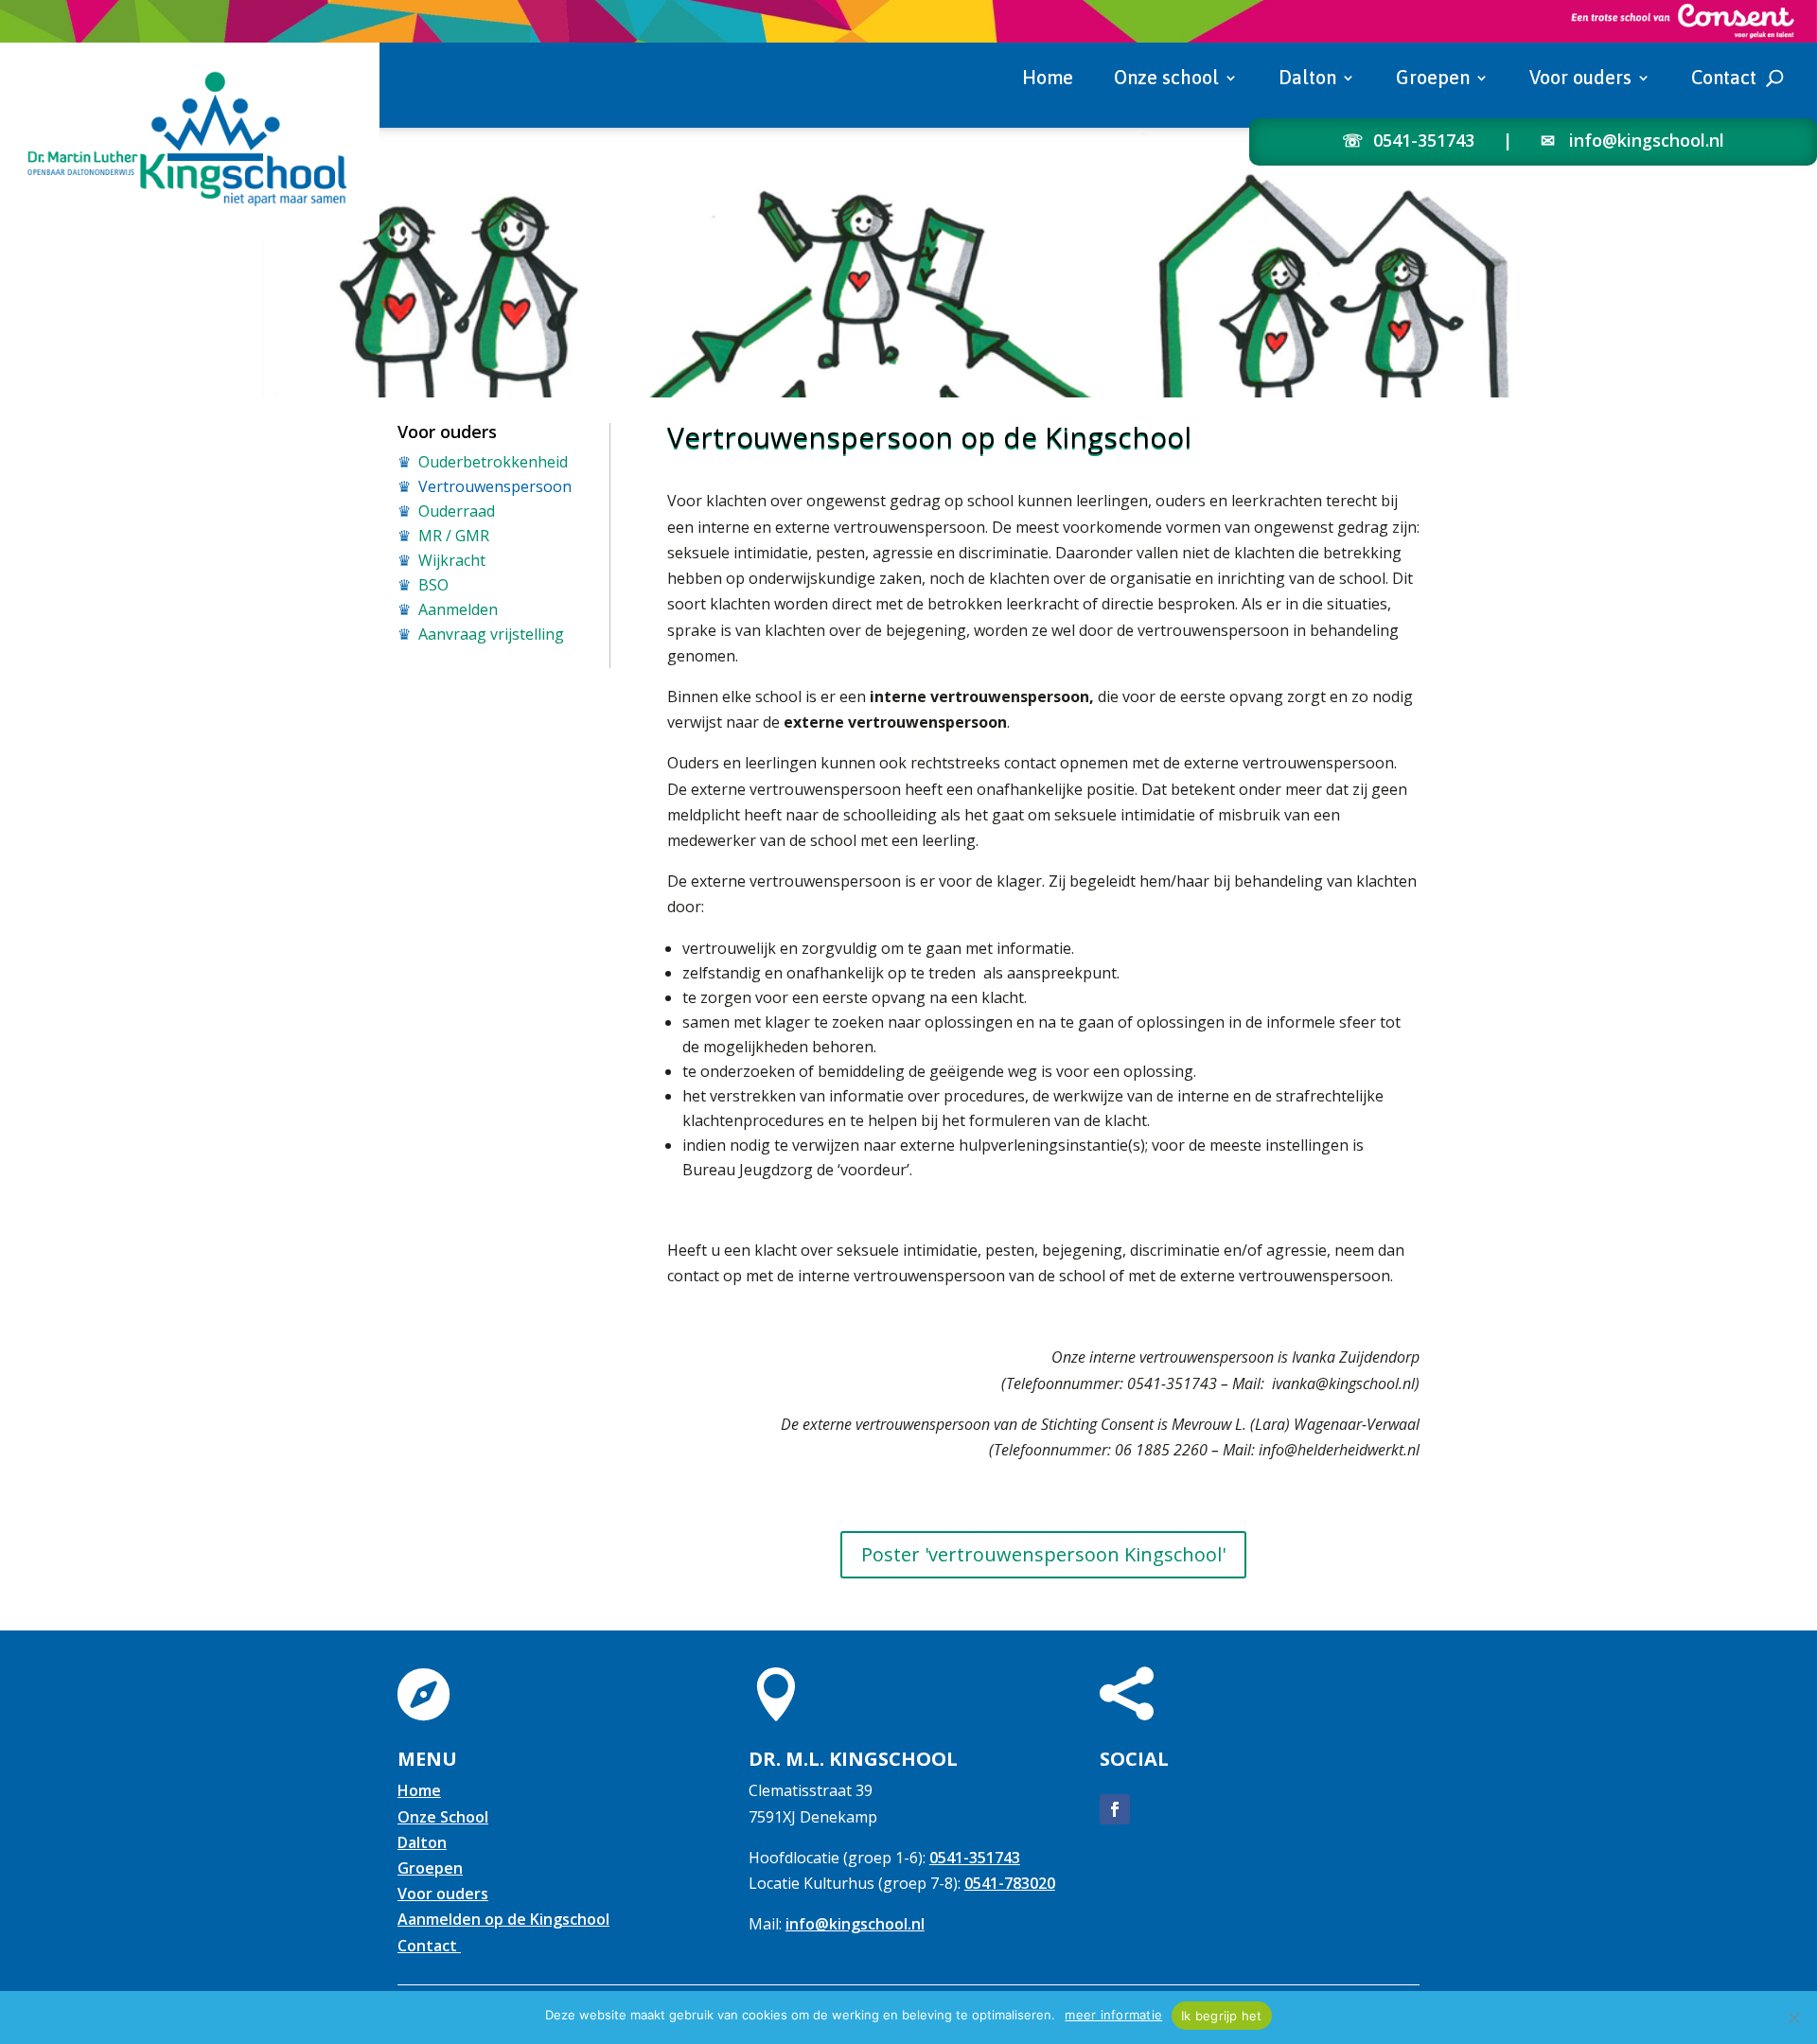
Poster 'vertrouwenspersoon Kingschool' (1043, 1554)
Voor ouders (1580, 79)
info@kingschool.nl (1647, 140)
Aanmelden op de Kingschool (503, 1919)
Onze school (1166, 79)
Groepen (1433, 79)
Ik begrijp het (1222, 2016)
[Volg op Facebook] (1115, 1809)
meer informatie (1113, 2015)
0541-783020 (1010, 1883)
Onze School (443, 1817)
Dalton (1307, 79)
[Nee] (1793, 2018)
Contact (1724, 79)
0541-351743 (1424, 140)
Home (1048, 79)
